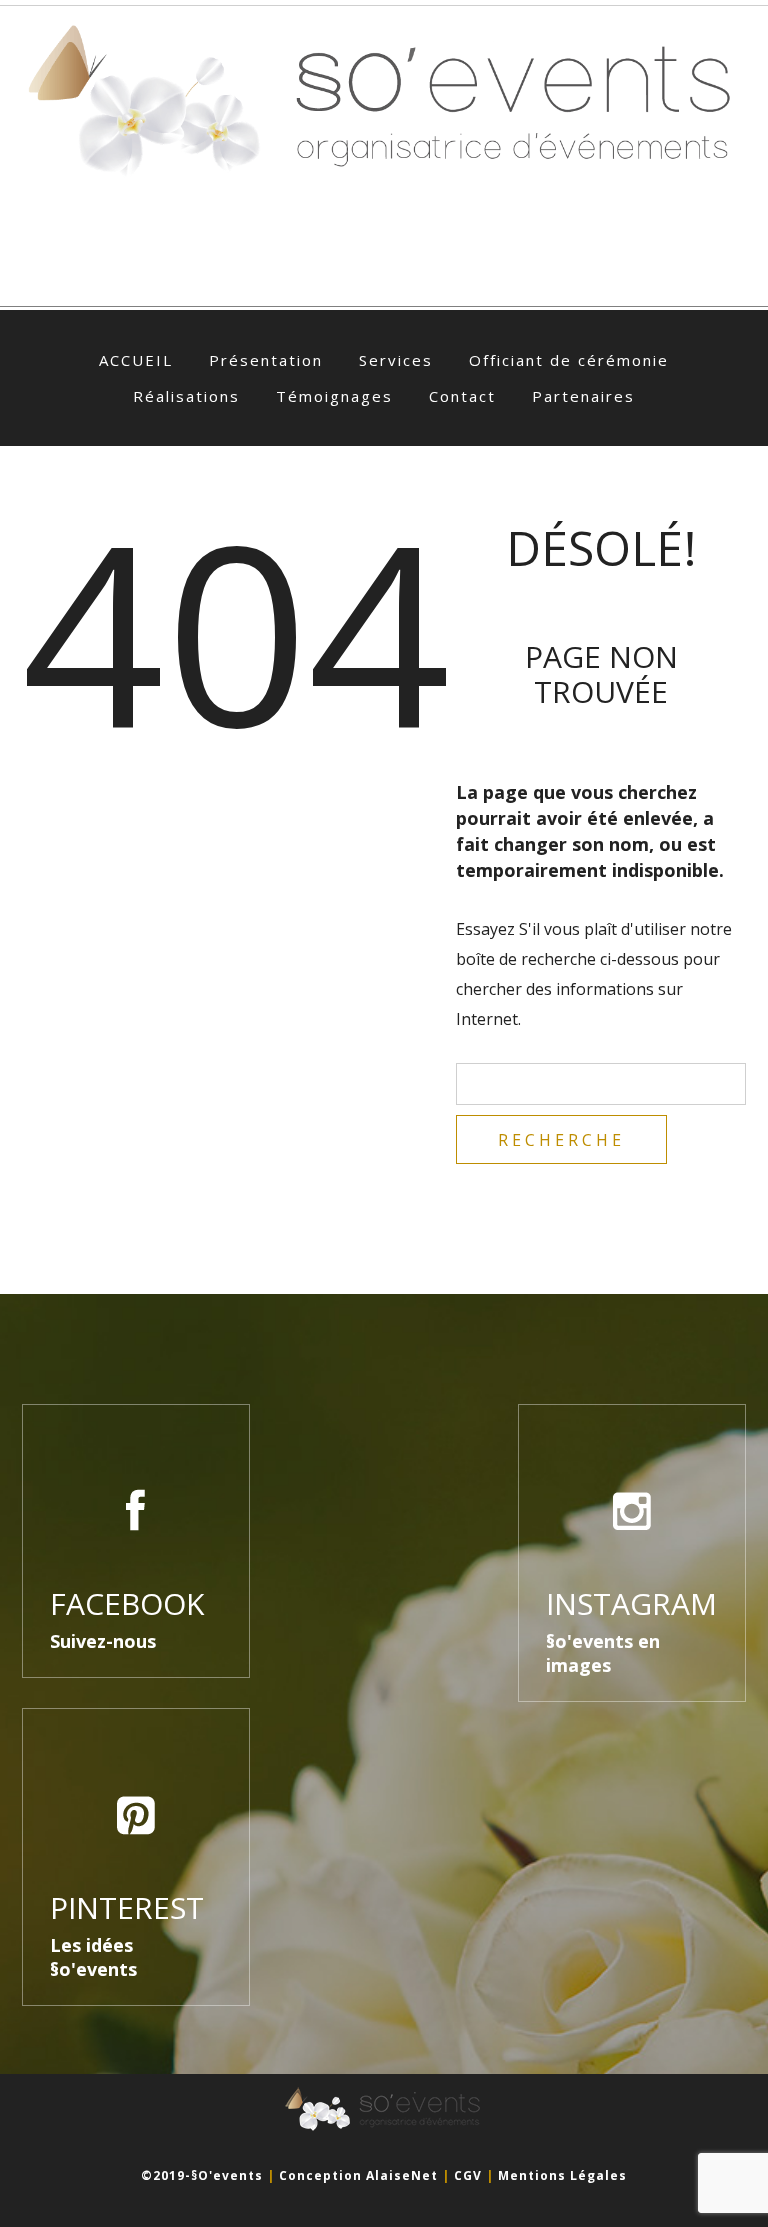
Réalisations (186, 396)
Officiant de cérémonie (569, 360)
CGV (468, 2175)
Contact (462, 396)
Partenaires (583, 396)
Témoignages (334, 396)
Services (396, 360)
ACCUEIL (136, 360)
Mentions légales (562, 2175)
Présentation (266, 360)
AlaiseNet (402, 2175)
